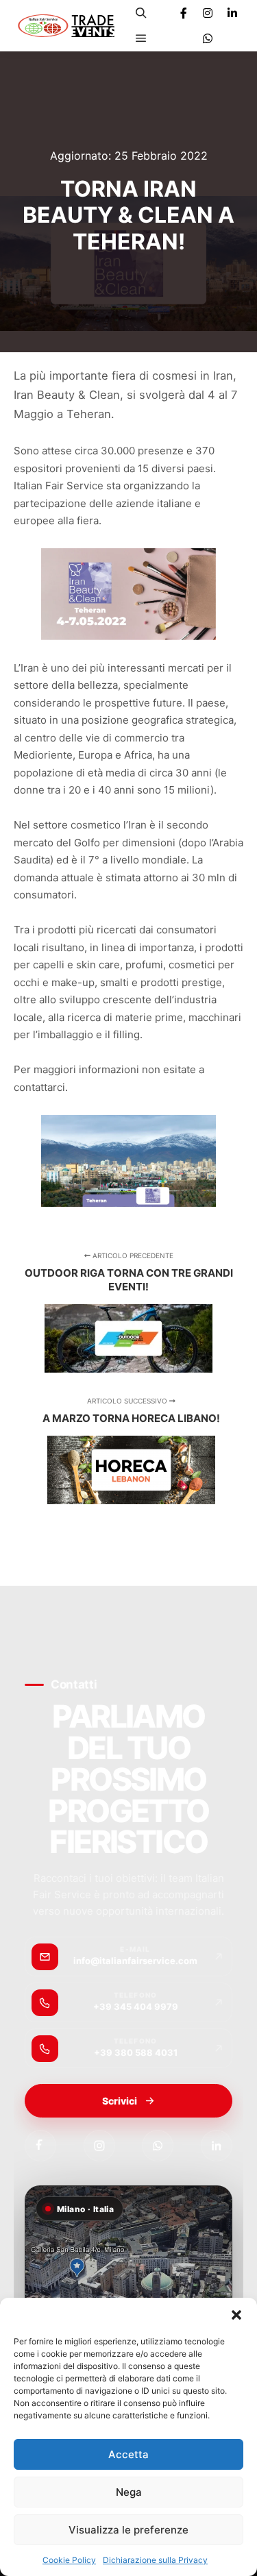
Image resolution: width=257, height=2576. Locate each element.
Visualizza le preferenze (128, 2530)
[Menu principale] (141, 38)
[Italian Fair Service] (66, 26)
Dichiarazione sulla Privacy (155, 2560)
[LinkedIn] (217, 2146)
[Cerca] (141, 13)
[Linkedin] (232, 13)
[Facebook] (184, 13)
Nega (129, 2492)
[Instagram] (208, 13)
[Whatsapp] (208, 38)
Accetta (128, 2454)
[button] (236, 2315)
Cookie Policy (69, 2560)
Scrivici (120, 2101)
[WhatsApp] (158, 2146)
